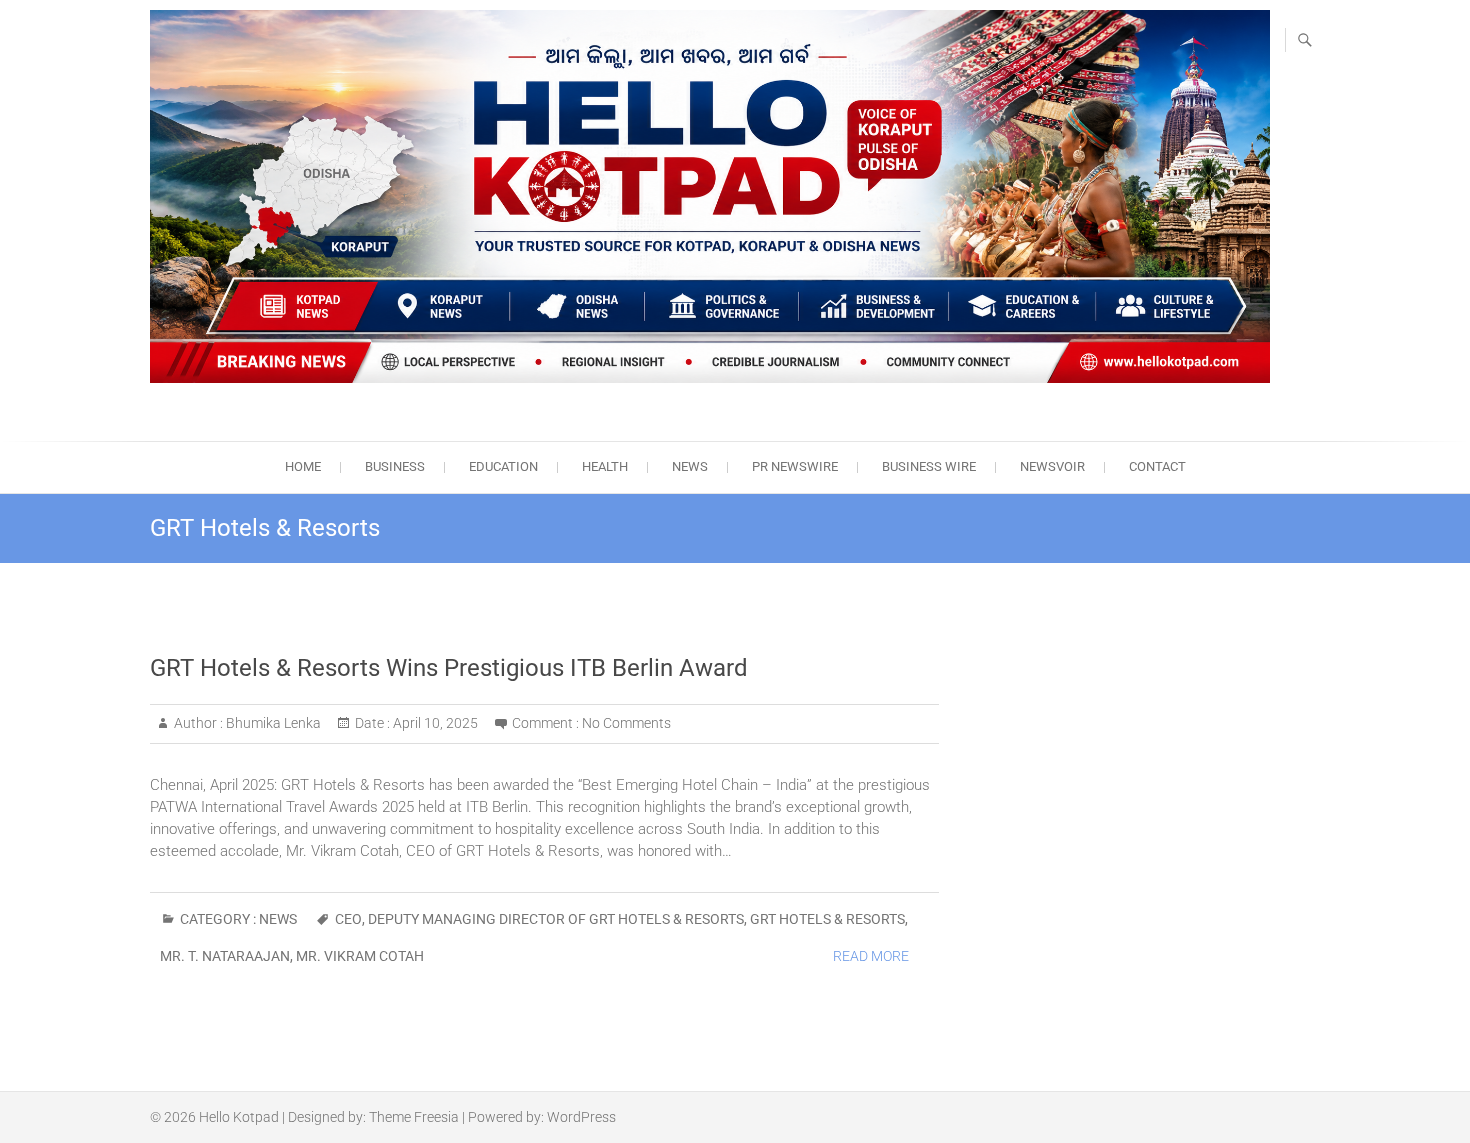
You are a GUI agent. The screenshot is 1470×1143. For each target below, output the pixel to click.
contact (1157, 466)
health (605, 466)
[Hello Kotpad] (710, 196)
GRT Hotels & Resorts (827, 919)
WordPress (581, 1117)
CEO (348, 919)
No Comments (626, 723)
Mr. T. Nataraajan (225, 956)
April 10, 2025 (434, 723)
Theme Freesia (414, 1117)
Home (303, 466)
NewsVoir (1052, 466)
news (690, 466)
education (503, 466)
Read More (871, 956)
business (395, 466)
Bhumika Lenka (272, 723)
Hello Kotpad (239, 1117)
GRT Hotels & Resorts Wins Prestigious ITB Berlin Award (449, 668)
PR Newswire (795, 466)
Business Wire (929, 466)
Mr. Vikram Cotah (360, 956)
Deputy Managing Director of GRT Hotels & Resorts (556, 919)
